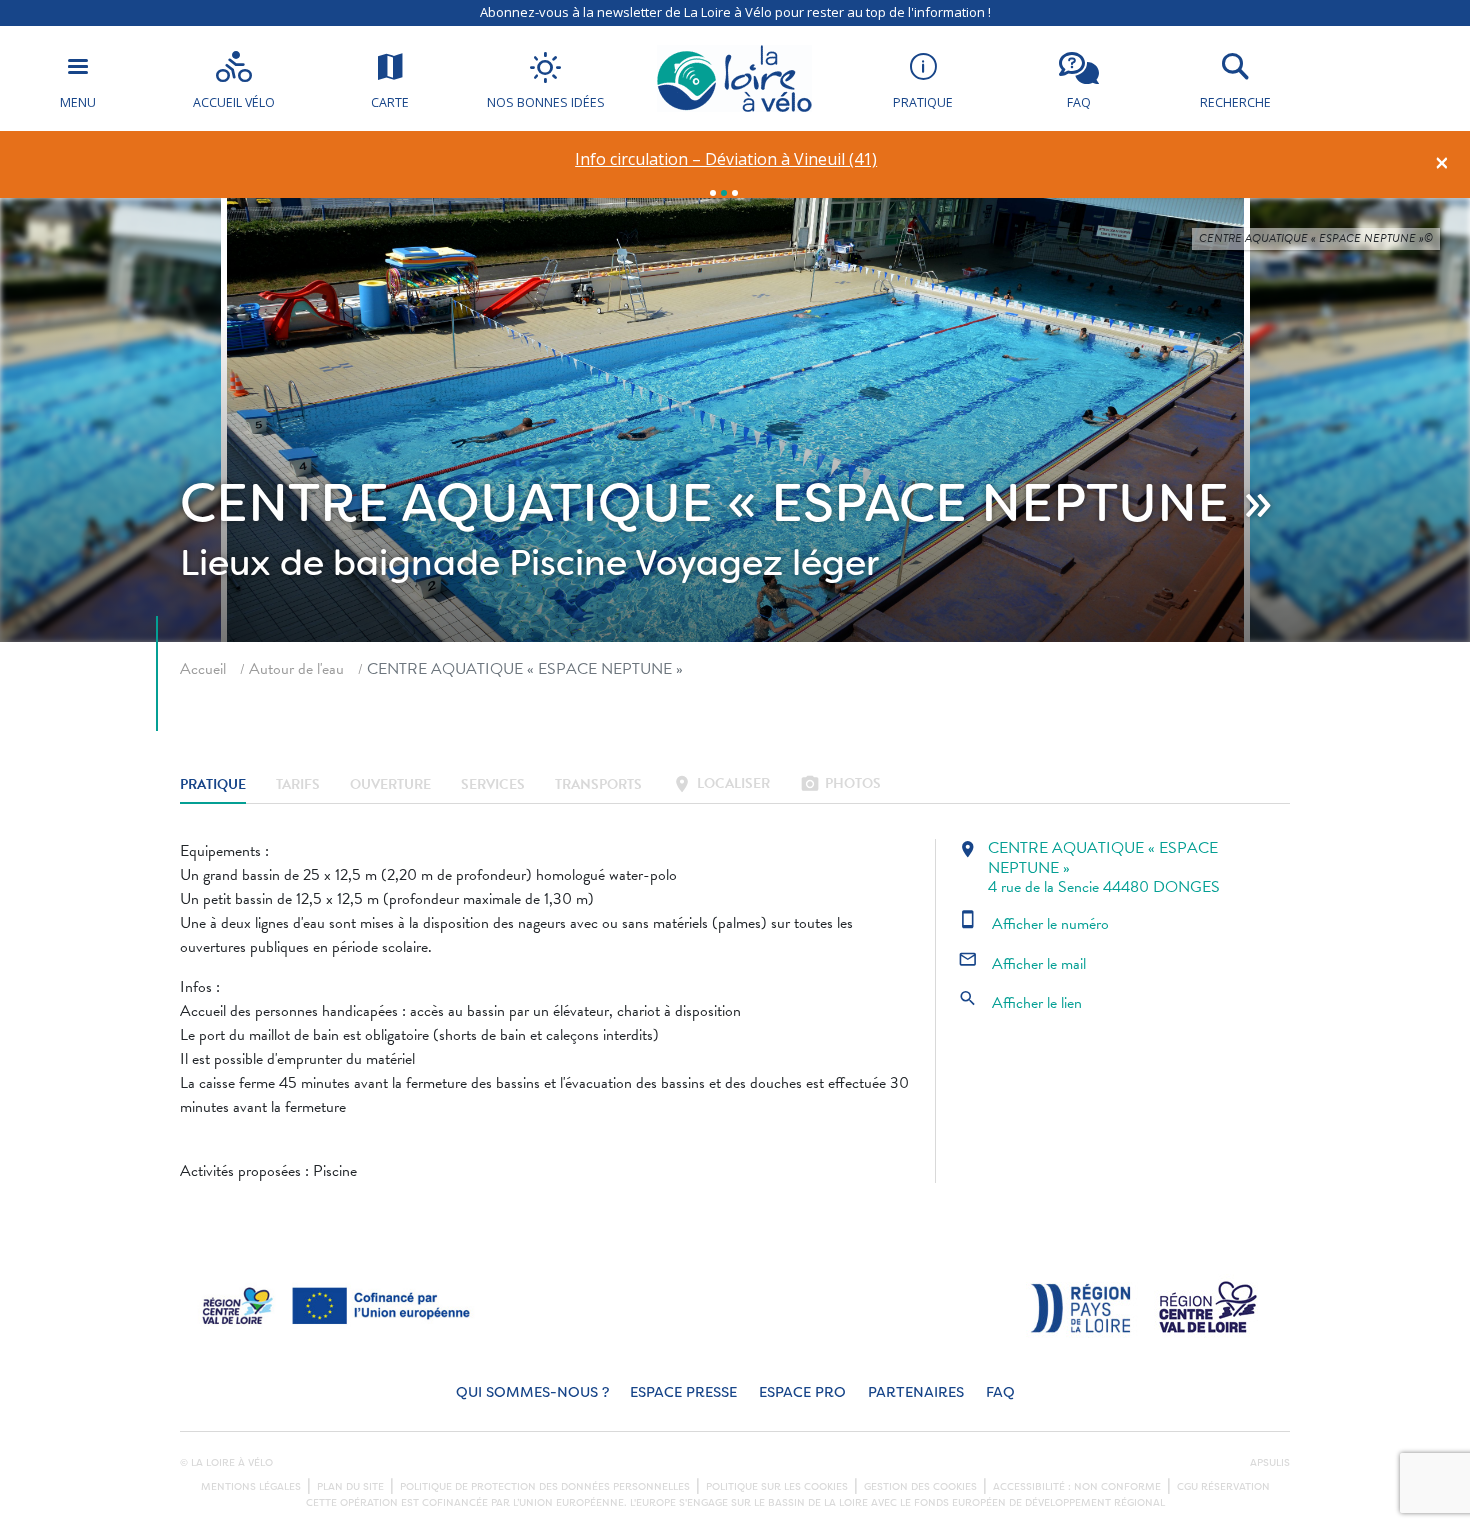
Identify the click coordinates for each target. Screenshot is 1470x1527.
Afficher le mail (1022, 964)
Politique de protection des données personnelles (545, 1487)
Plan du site (350, 1487)
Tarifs (298, 785)
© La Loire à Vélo (226, 1463)
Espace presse (683, 1392)
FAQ (1000, 1392)
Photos (840, 785)
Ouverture (390, 785)
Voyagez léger (757, 563)
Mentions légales (251, 1487)
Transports (598, 785)
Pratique (213, 785)
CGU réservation (1223, 1487)
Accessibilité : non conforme (1077, 1487)
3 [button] (735, 193)
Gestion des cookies (920, 1487)
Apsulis (1270, 1463)
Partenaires (916, 1392)
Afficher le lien (1020, 1003)
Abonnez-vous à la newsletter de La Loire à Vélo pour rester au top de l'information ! (735, 12)
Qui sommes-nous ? (532, 1392)
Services (493, 785)
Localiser (721, 785)
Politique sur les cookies (777, 1487)
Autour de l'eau (296, 669)
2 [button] (724, 193)
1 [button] (713, 193)
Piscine (568, 563)
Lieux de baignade (340, 563)
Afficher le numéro (1033, 924)
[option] (726, 159)
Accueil (203, 669)
